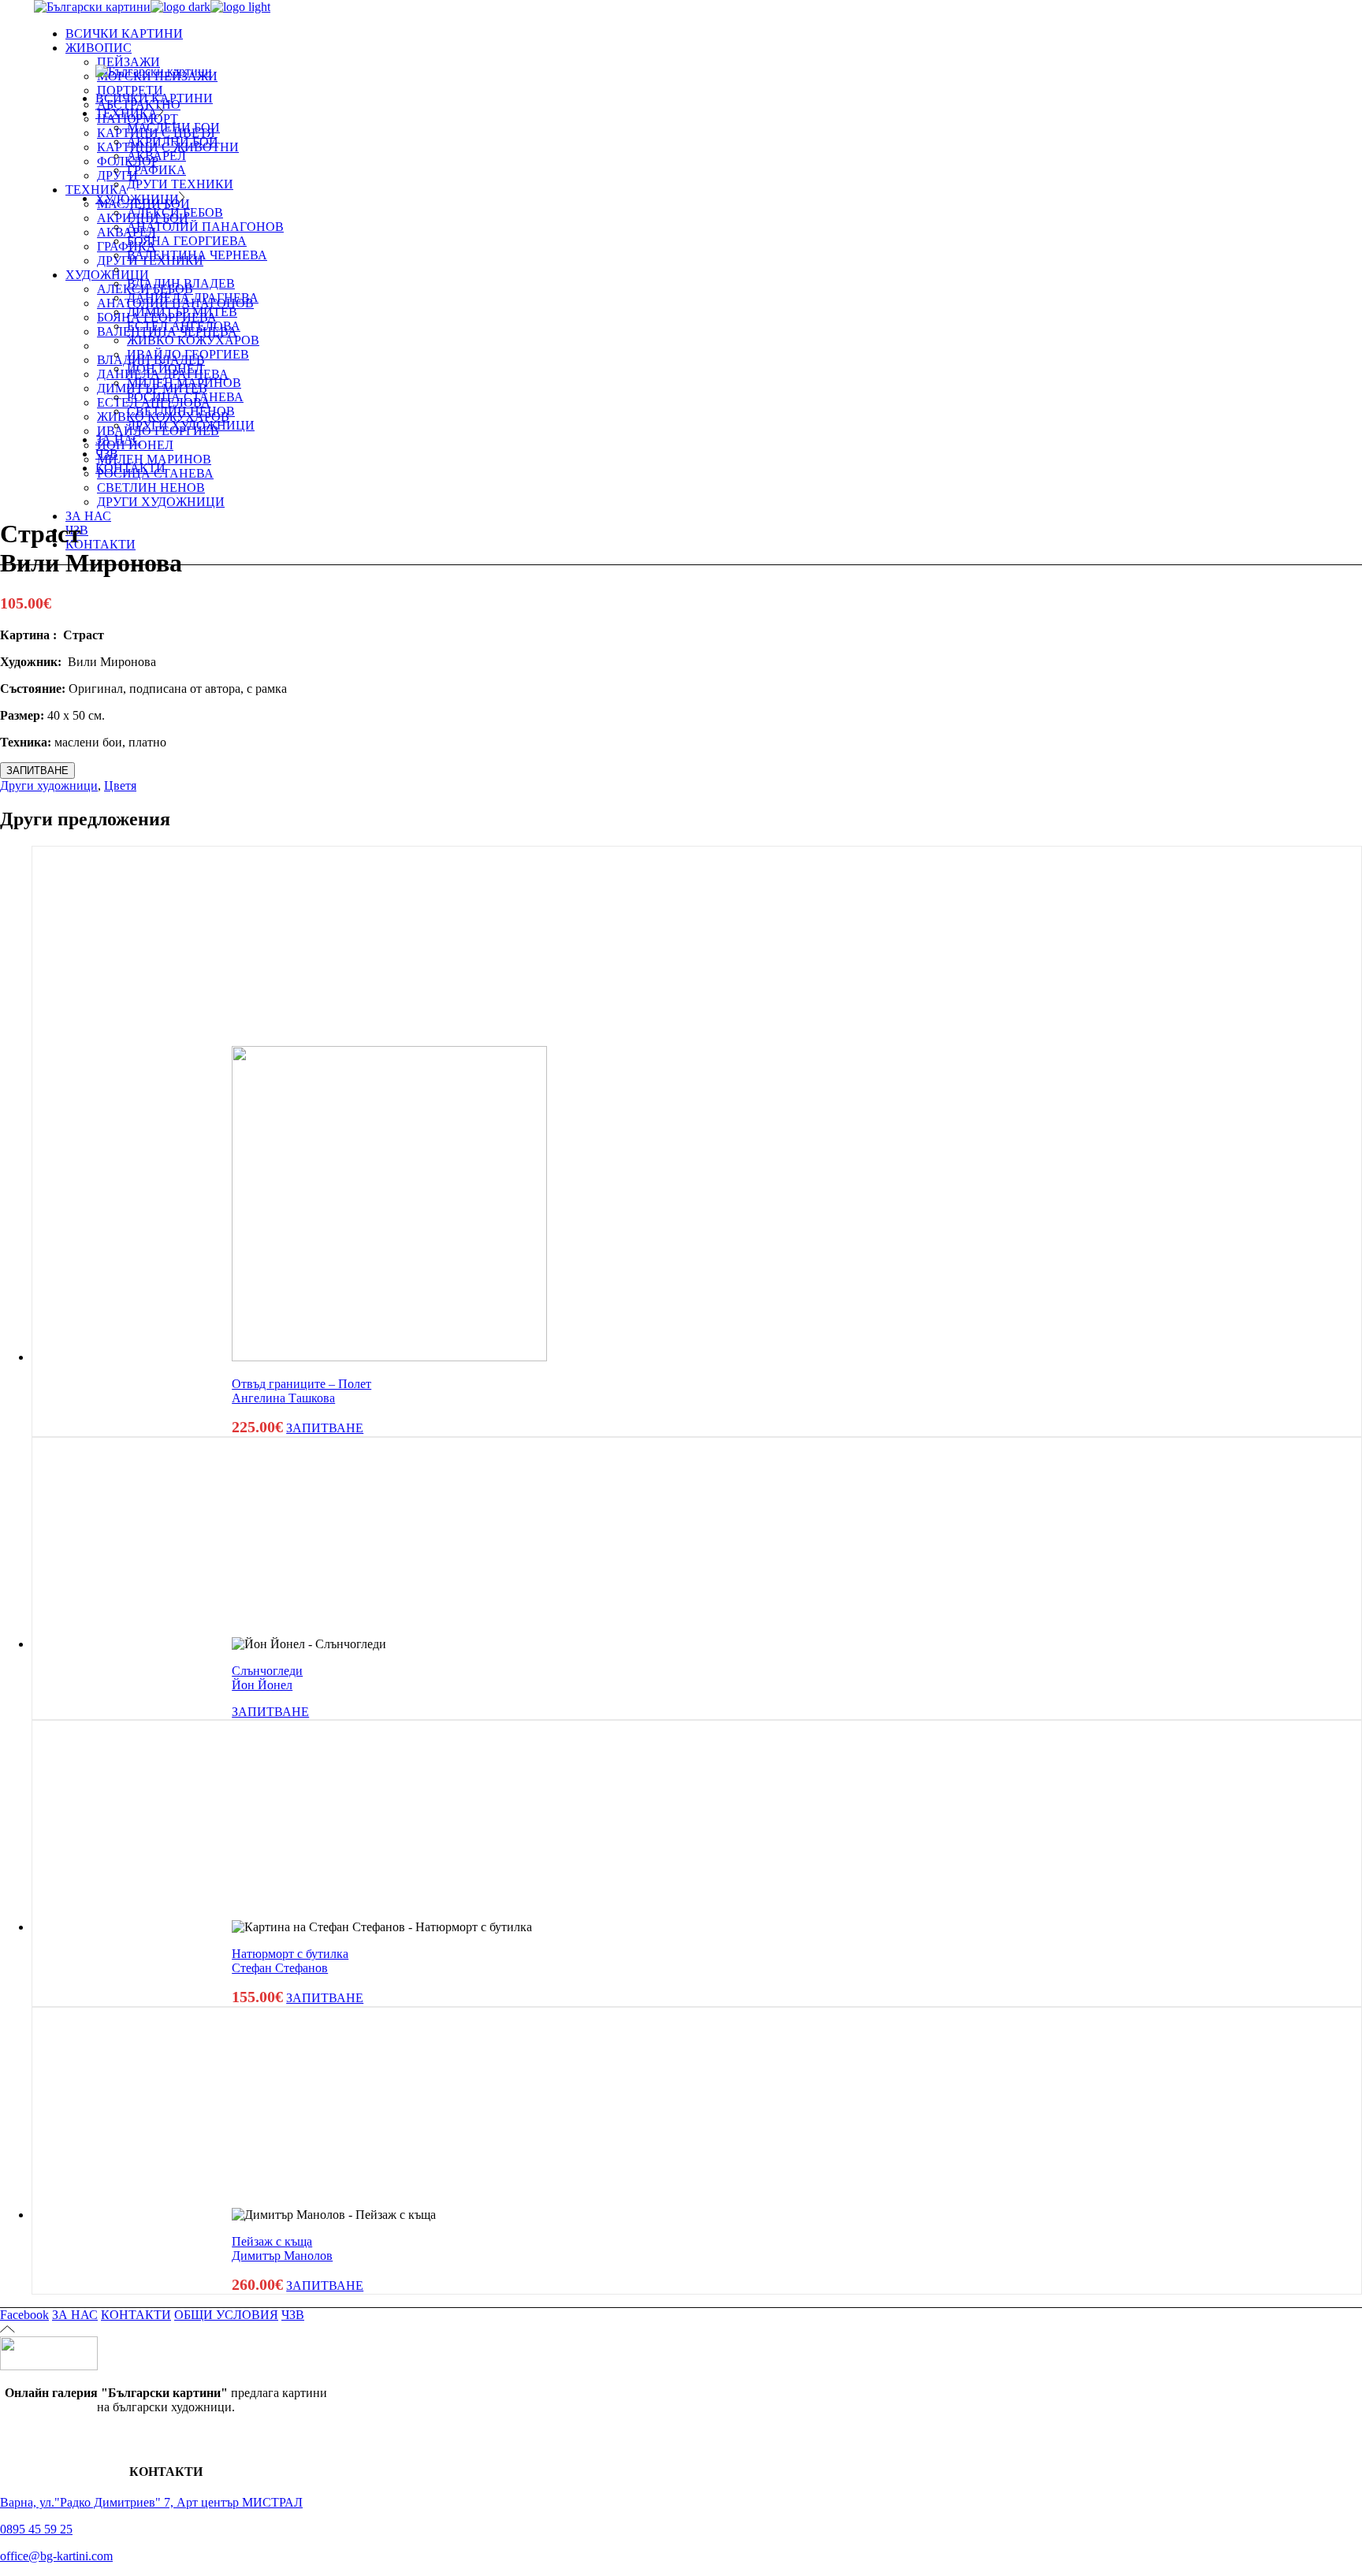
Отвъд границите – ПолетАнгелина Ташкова (301, 1391)
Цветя (120, 785)
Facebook (24, 2315)
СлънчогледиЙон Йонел (267, 1678)
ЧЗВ (293, 2315)
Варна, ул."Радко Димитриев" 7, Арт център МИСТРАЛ (151, 2502)
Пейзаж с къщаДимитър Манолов (282, 2248)
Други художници (49, 785)
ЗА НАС (75, 2315)
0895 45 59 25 (36, 2529)
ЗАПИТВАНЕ (37, 771)
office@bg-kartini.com (56, 2556)
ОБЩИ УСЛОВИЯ (226, 2315)
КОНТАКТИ (136, 2315)
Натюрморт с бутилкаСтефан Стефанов (290, 1961)
